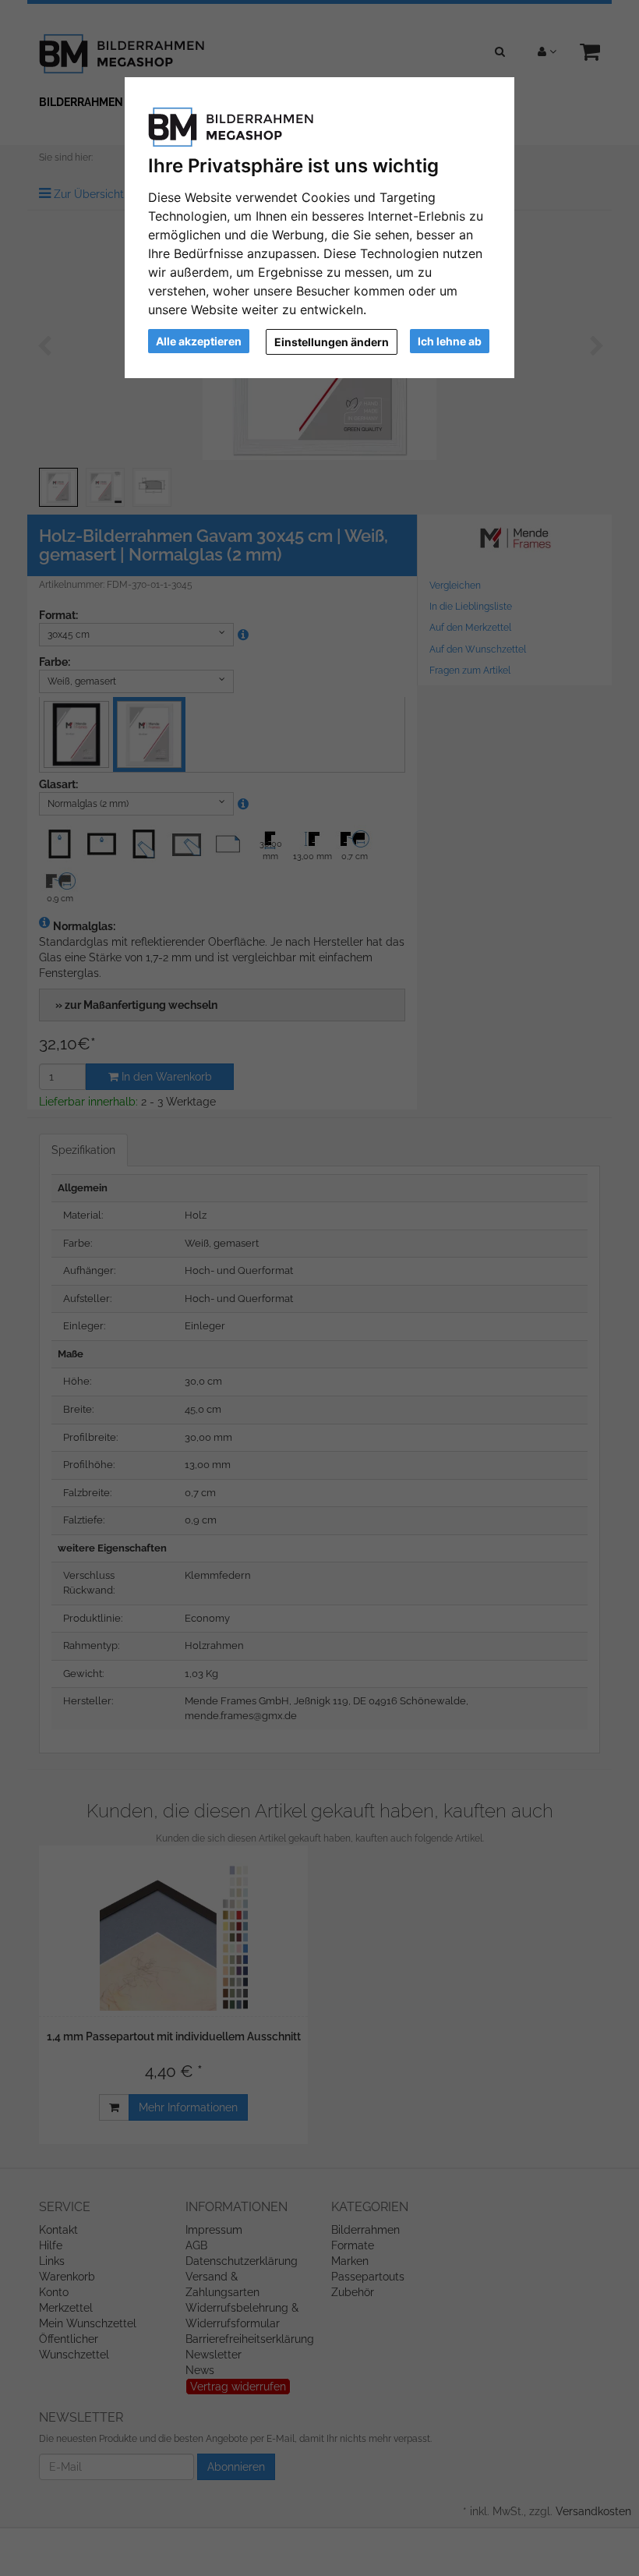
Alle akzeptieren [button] (199, 341)
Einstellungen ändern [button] (332, 342)
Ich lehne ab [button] (450, 341)
